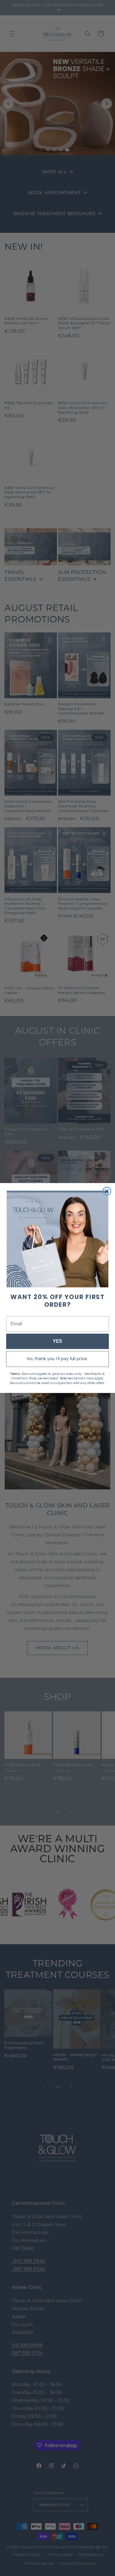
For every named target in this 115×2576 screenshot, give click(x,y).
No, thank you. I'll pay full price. (57, 1359)
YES (57, 1341)
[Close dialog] (107, 1191)
